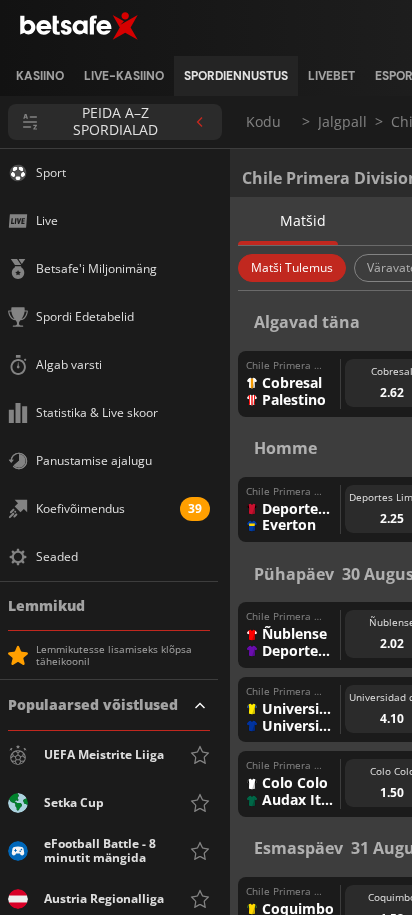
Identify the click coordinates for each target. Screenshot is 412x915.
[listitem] (40, 76)
